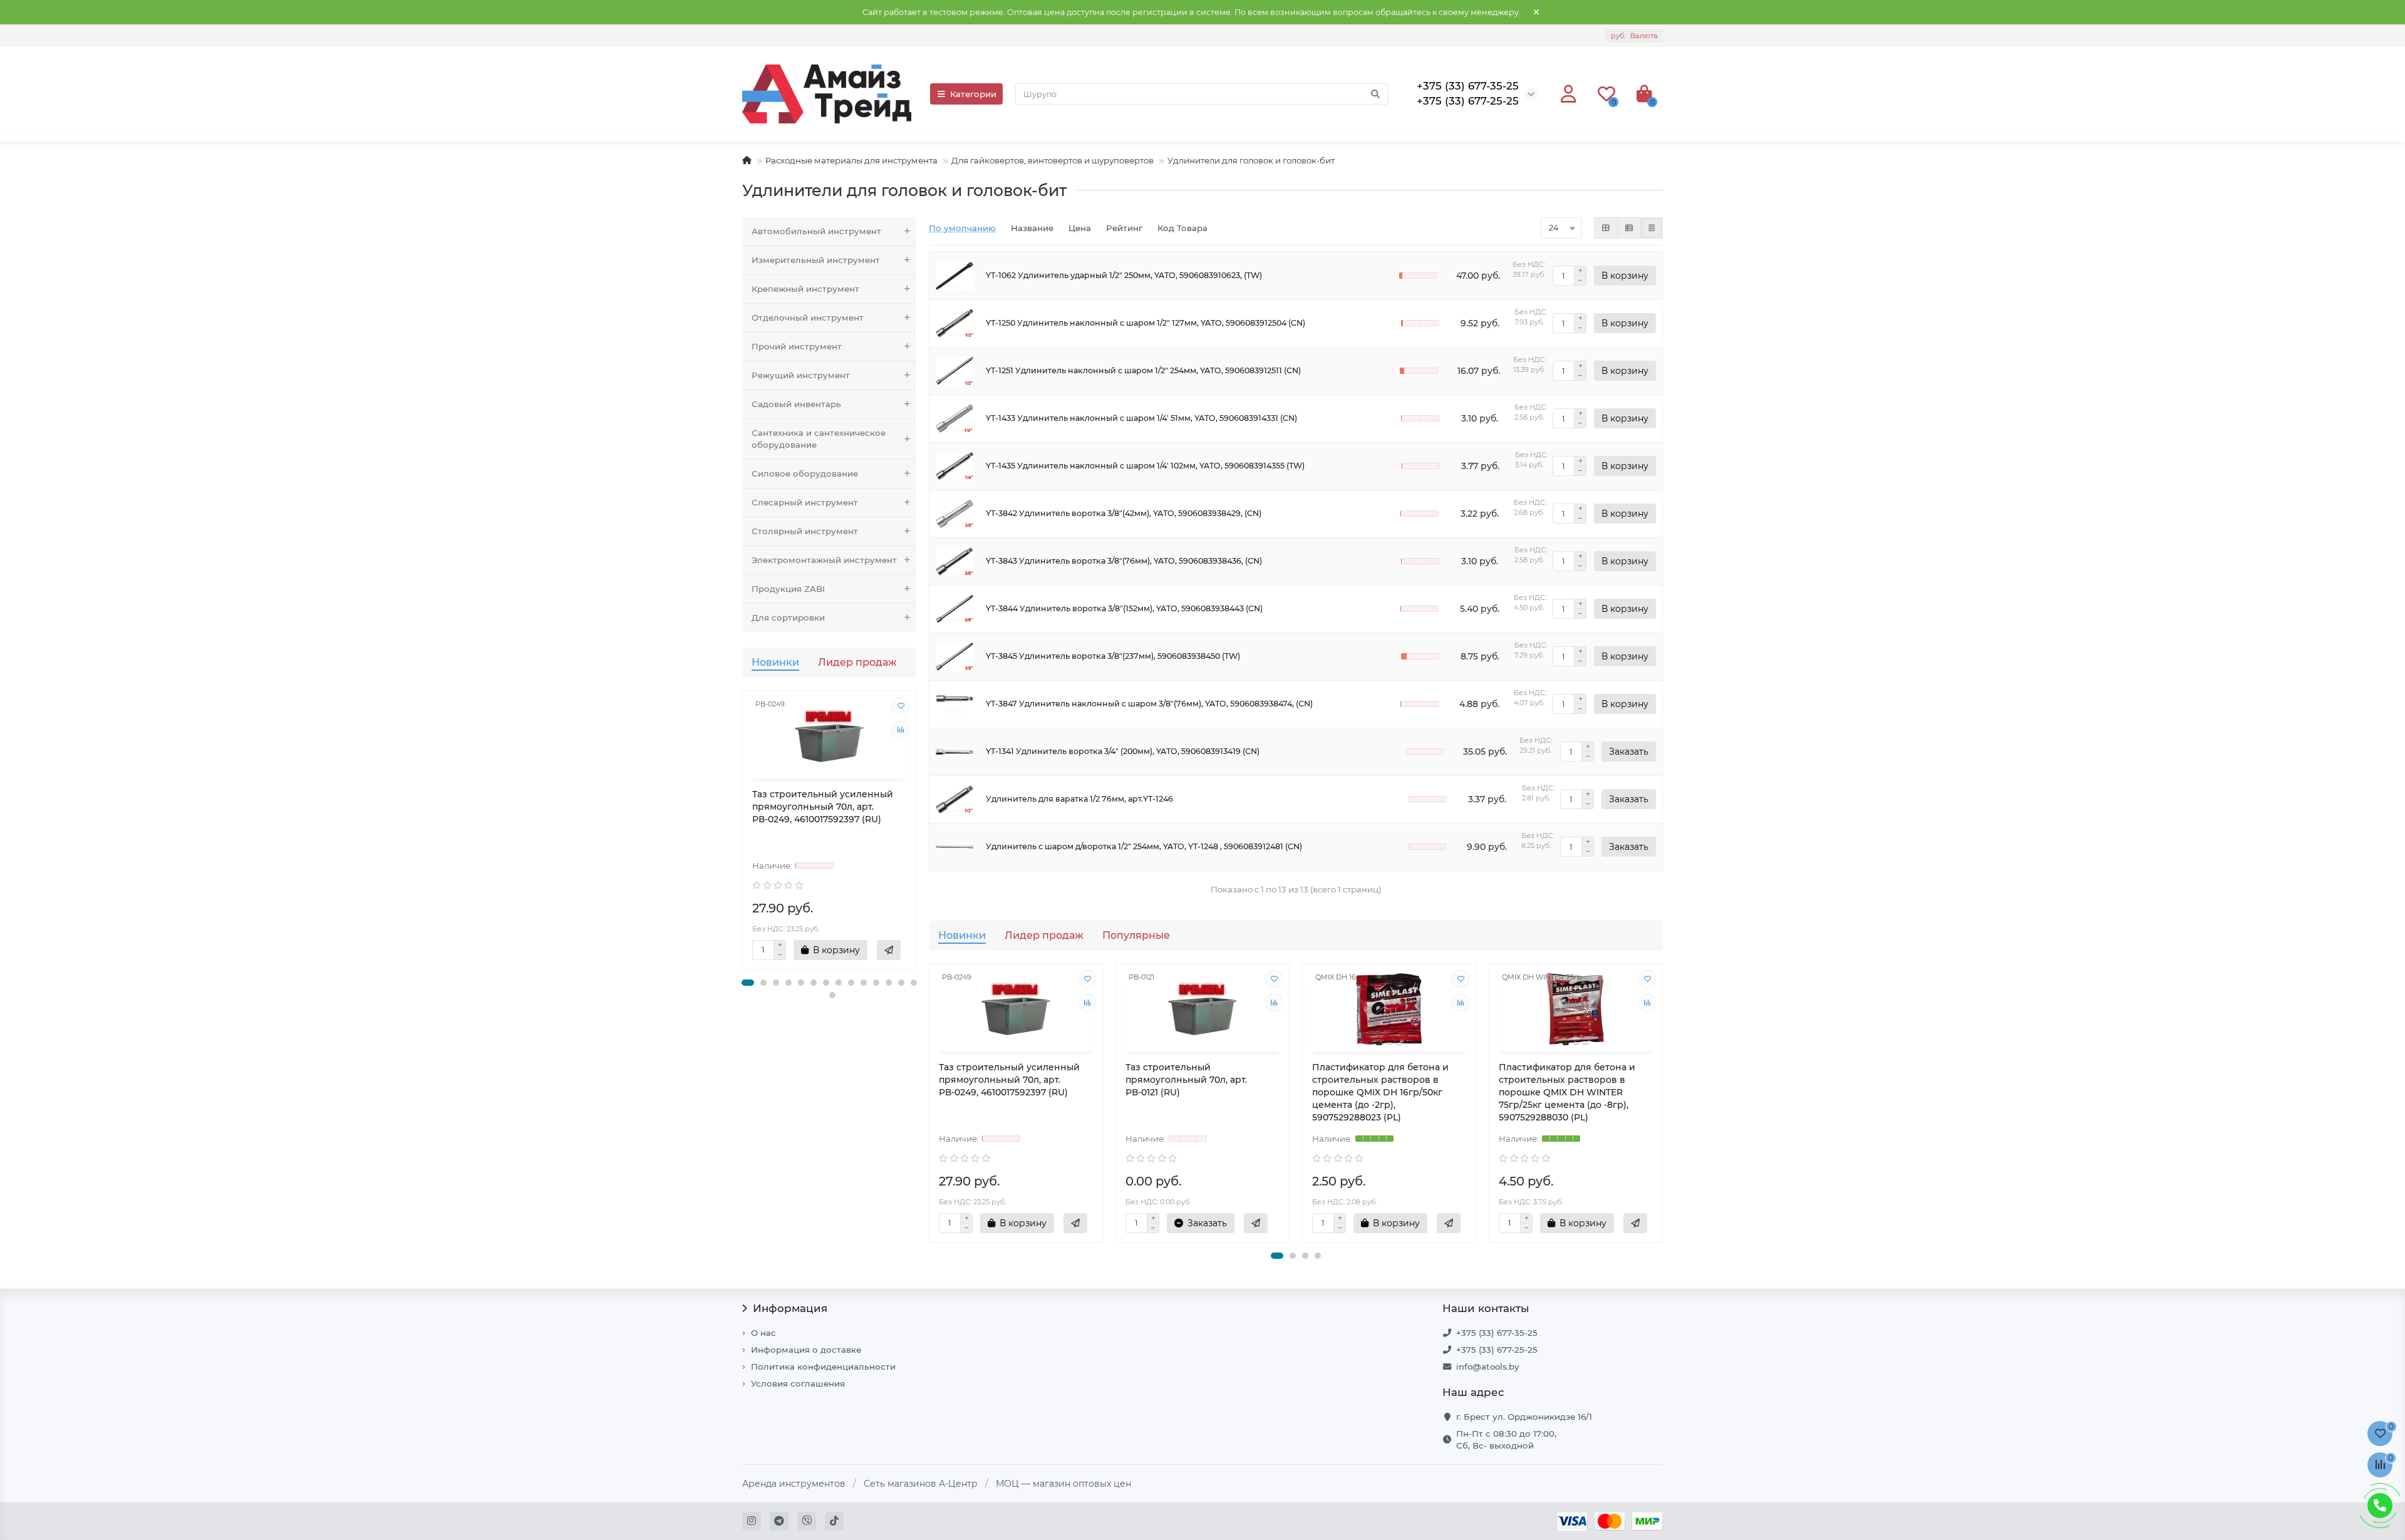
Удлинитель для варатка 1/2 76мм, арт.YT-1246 (1079, 799)
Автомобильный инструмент (816, 231)
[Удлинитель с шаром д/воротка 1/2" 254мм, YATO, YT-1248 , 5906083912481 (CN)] (954, 847)
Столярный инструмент (805, 531)
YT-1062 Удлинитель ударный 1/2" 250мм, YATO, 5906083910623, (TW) (1124, 275)
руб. (1634, 36)
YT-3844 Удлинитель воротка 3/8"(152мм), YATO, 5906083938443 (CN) (1124, 608)
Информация (790, 1308)
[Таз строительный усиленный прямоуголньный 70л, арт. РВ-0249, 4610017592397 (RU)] (829, 736)
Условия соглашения (798, 1383)
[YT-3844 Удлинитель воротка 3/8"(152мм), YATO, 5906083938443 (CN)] (954, 609)
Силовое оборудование (805, 473)
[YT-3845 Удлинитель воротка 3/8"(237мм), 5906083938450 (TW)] (954, 657)
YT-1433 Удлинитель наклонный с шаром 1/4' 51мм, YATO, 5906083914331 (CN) (1141, 418)
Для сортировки (788, 618)
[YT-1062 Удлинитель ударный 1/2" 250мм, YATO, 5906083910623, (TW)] (954, 276)
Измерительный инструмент (816, 260)
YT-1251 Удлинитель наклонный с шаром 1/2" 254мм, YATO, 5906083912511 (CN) (1143, 370)
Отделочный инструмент (808, 318)
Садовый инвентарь (796, 404)
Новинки (775, 662)
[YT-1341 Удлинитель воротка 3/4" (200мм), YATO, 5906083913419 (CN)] (954, 752)
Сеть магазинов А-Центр (921, 1484)
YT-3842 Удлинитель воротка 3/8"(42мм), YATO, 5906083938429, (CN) (1124, 513)
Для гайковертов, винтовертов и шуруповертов (1053, 160)
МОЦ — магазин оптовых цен (1063, 1484)
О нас (763, 1333)
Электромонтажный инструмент (824, 560)
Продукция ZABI (788, 589)
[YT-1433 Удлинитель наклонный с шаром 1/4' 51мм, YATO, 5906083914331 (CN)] (954, 419)
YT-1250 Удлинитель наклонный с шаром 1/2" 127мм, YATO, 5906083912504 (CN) (1146, 323)
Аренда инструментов (794, 1484)
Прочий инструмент (797, 346)
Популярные (1136, 935)
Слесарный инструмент (805, 502)
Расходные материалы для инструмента (851, 160)
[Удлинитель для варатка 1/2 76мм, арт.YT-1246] (954, 799)
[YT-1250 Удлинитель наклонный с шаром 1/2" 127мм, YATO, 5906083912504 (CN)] (954, 323)
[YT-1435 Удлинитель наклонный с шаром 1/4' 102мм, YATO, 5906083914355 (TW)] (954, 466)
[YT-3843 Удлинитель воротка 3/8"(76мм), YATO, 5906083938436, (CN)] (954, 561)
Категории (973, 94)
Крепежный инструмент (805, 289)
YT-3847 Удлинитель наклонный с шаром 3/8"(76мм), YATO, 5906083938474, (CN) (1149, 704)
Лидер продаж (857, 662)
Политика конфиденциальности (823, 1367)
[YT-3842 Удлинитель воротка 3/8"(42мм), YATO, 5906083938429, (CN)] (954, 514)
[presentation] (743, 836)
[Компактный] (1652, 228)
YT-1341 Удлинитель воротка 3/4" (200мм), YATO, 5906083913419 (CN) (1123, 751)
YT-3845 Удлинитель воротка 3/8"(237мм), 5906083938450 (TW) (1113, 656)
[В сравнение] (901, 730)
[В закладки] (901, 706)
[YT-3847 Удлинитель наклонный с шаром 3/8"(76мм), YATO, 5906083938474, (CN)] (954, 704)
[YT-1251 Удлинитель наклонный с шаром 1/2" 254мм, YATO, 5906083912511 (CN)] (954, 371)
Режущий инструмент (801, 375)
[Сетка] (1606, 228)
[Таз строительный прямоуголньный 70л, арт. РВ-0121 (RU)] (1202, 1009)
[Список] (1629, 228)
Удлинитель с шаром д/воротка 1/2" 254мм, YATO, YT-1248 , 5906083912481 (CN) (1144, 846)
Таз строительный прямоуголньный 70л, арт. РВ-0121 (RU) (1186, 1080)
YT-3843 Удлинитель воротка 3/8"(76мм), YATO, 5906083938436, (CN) (1124, 561)
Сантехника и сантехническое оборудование (819, 439)
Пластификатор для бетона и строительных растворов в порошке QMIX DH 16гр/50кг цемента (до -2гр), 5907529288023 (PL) (1380, 1092)
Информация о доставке (806, 1350)
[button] (748, 983)
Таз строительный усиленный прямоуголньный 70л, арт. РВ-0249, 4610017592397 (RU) (823, 807)
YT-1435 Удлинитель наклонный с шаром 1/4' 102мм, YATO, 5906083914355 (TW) (1145, 466)
